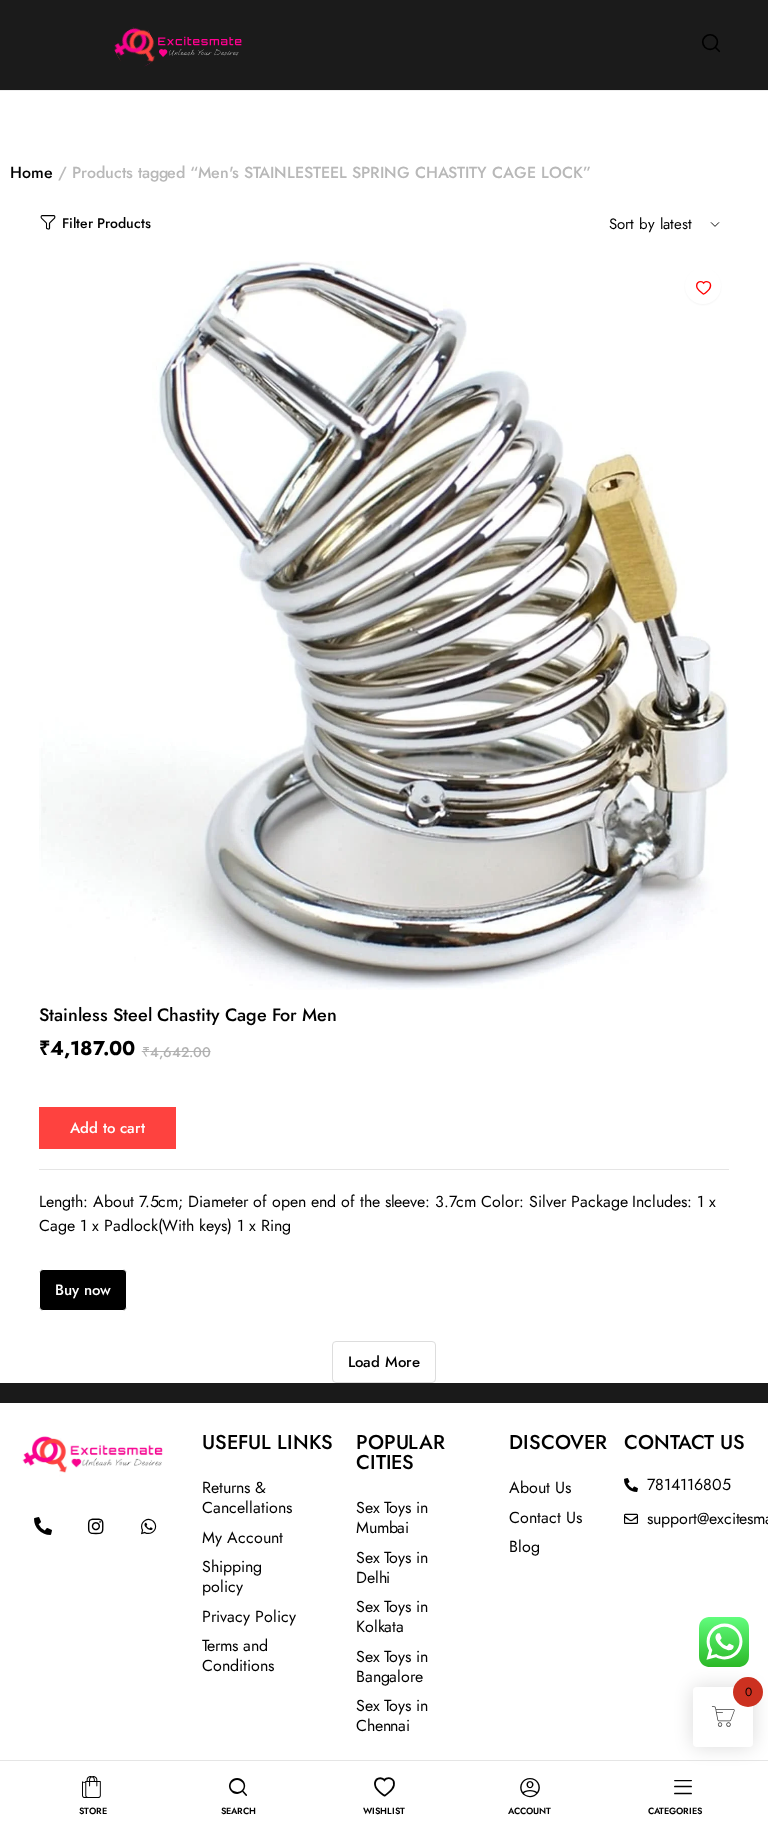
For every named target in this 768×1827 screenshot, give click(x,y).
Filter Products (106, 223)
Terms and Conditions (238, 1655)
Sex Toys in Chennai (392, 1715)
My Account (242, 1537)
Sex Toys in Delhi (392, 1567)
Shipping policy (232, 1576)
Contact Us (545, 1517)
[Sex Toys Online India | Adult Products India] (129, 42)
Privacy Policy (249, 1616)
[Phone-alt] (43, 1526)
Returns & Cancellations (247, 1497)
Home (31, 172)
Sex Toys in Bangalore (392, 1666)
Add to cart (107, 1128)
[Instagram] (96, 1526)
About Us (540, 1487)
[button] (703, 286)
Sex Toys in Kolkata (392, 1616)
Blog (524, 1546)
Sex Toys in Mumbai (392, 1517)
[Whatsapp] (149, 1526)
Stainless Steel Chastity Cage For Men (188, 1015)
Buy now (83, 1290)
